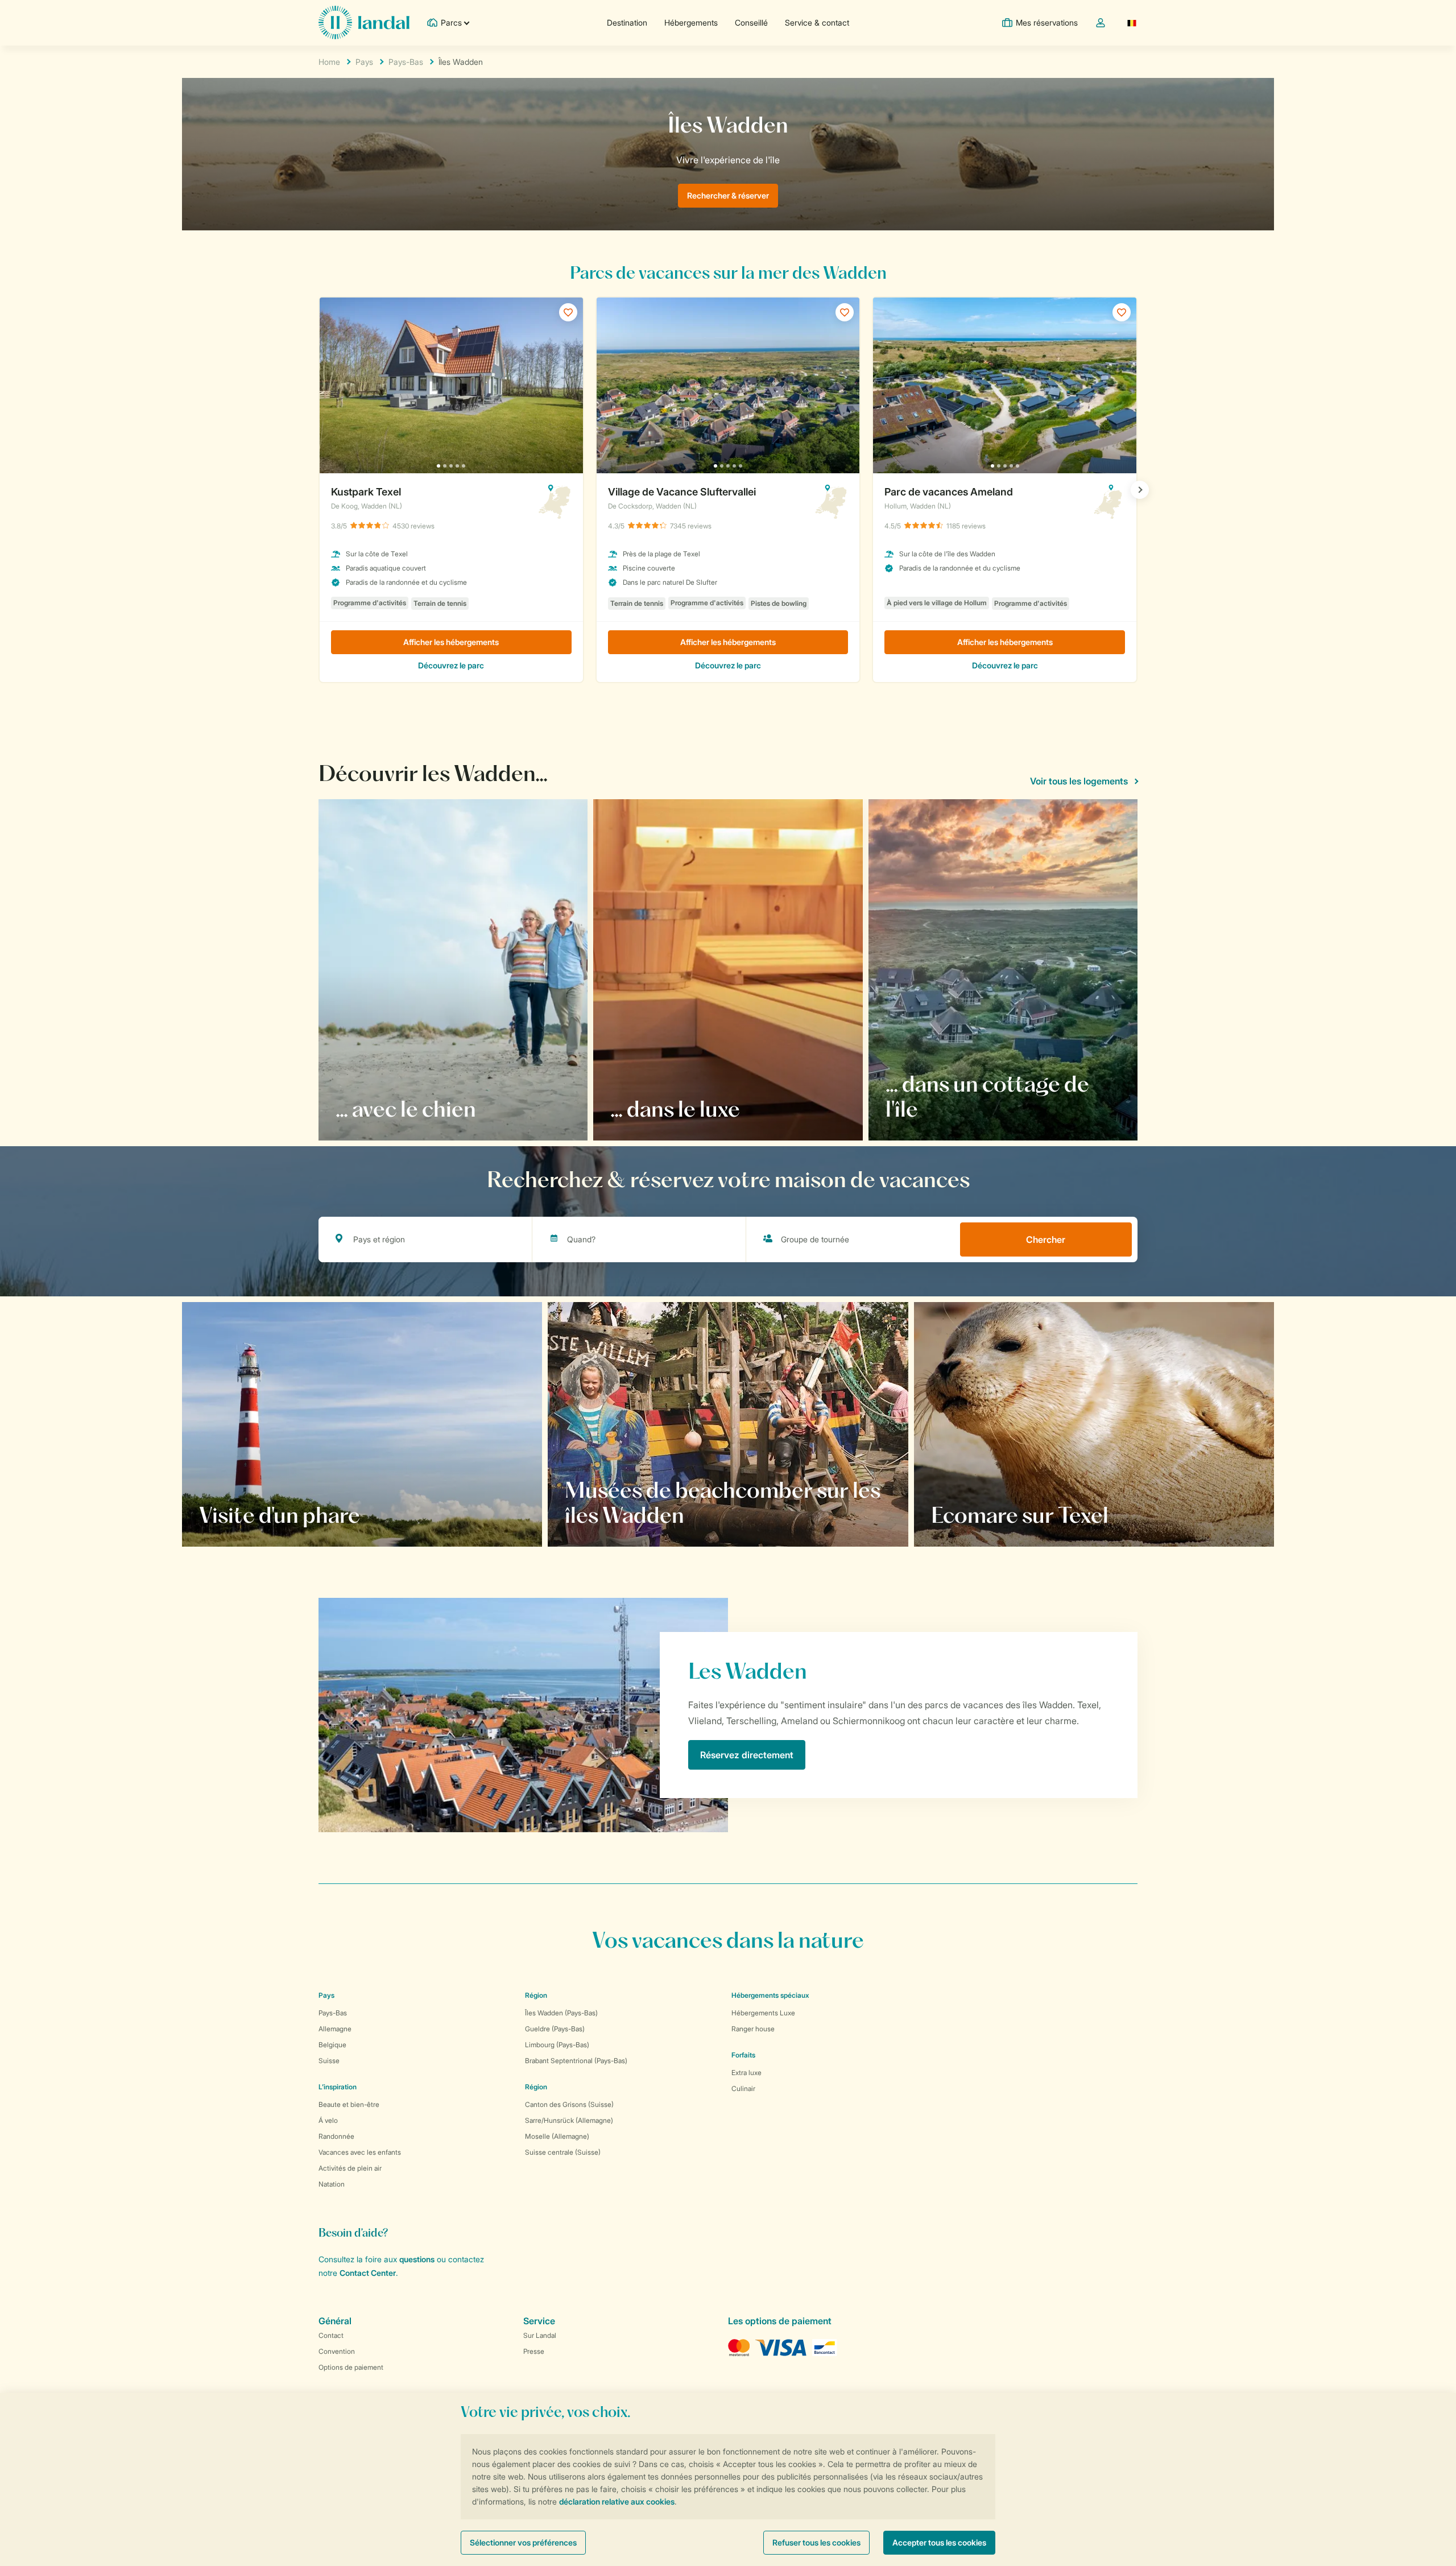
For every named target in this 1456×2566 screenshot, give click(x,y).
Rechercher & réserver (728, 195)
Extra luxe (746, 2073)
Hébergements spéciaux (770, 1995)
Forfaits (743, 2055)
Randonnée (336, 2136)
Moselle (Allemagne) (557, 2136)
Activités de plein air (350, 2168)
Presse (534, 2351)
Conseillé (751, 22)
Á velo (328, 2120)
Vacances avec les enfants (360, 2152)
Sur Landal (540, 2335)
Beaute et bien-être (349, 2104)
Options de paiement (351, 2367)
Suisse (329, 2061)
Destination (627, 22)
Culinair (743, 2088)
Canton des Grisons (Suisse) (569, 2104)
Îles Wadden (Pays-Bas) (561, 2013)
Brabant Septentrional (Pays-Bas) (576, 2061)
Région (536, 1995)
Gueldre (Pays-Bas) (555, 2029)
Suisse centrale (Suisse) (563, 2152)
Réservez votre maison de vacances (287, 1515)
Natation (332, 2184)
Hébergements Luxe (763, 2013)
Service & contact (817, 22)
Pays (364, 62)
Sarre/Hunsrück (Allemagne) (569, 2120)
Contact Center (368, 2273)
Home (329, 62)
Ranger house (753, 2029)
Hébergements (691, 22)
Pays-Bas (406, 62)
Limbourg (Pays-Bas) (557, 2045)
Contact (331, 2335)
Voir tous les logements (1079, 781)
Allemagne (335, 2029)
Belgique (332, 2045)
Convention (337, 2351)
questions (417, 2259)
